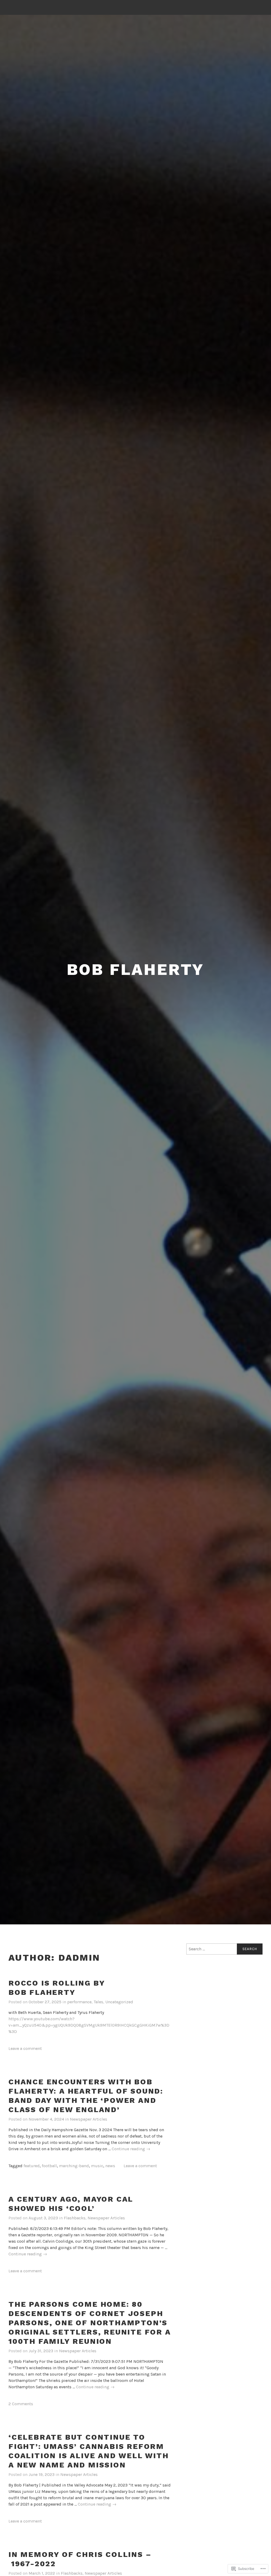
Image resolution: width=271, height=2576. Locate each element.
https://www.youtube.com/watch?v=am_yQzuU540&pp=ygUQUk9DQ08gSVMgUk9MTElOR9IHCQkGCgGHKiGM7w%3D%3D (89, 2025)
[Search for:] (224, 1949)
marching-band (74, 2166)
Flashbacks (75, 2218)
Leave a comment (25, 2048)
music (97, 2166)
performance (79, 2002)
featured (32, 2166)
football (49, 2166)
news (110, 2166)
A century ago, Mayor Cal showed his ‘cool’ (71, 2204)
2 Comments (21, 2404)
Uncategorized (119, 2002)
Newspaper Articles (89, 2119)
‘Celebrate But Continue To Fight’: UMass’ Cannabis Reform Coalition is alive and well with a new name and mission (89, 2451)
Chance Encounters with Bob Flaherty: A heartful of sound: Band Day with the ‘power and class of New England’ (86, 2096)
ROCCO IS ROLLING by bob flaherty (57, 1988)
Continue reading (131, 2149)
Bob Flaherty (136, 969)
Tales (98, 2002)
